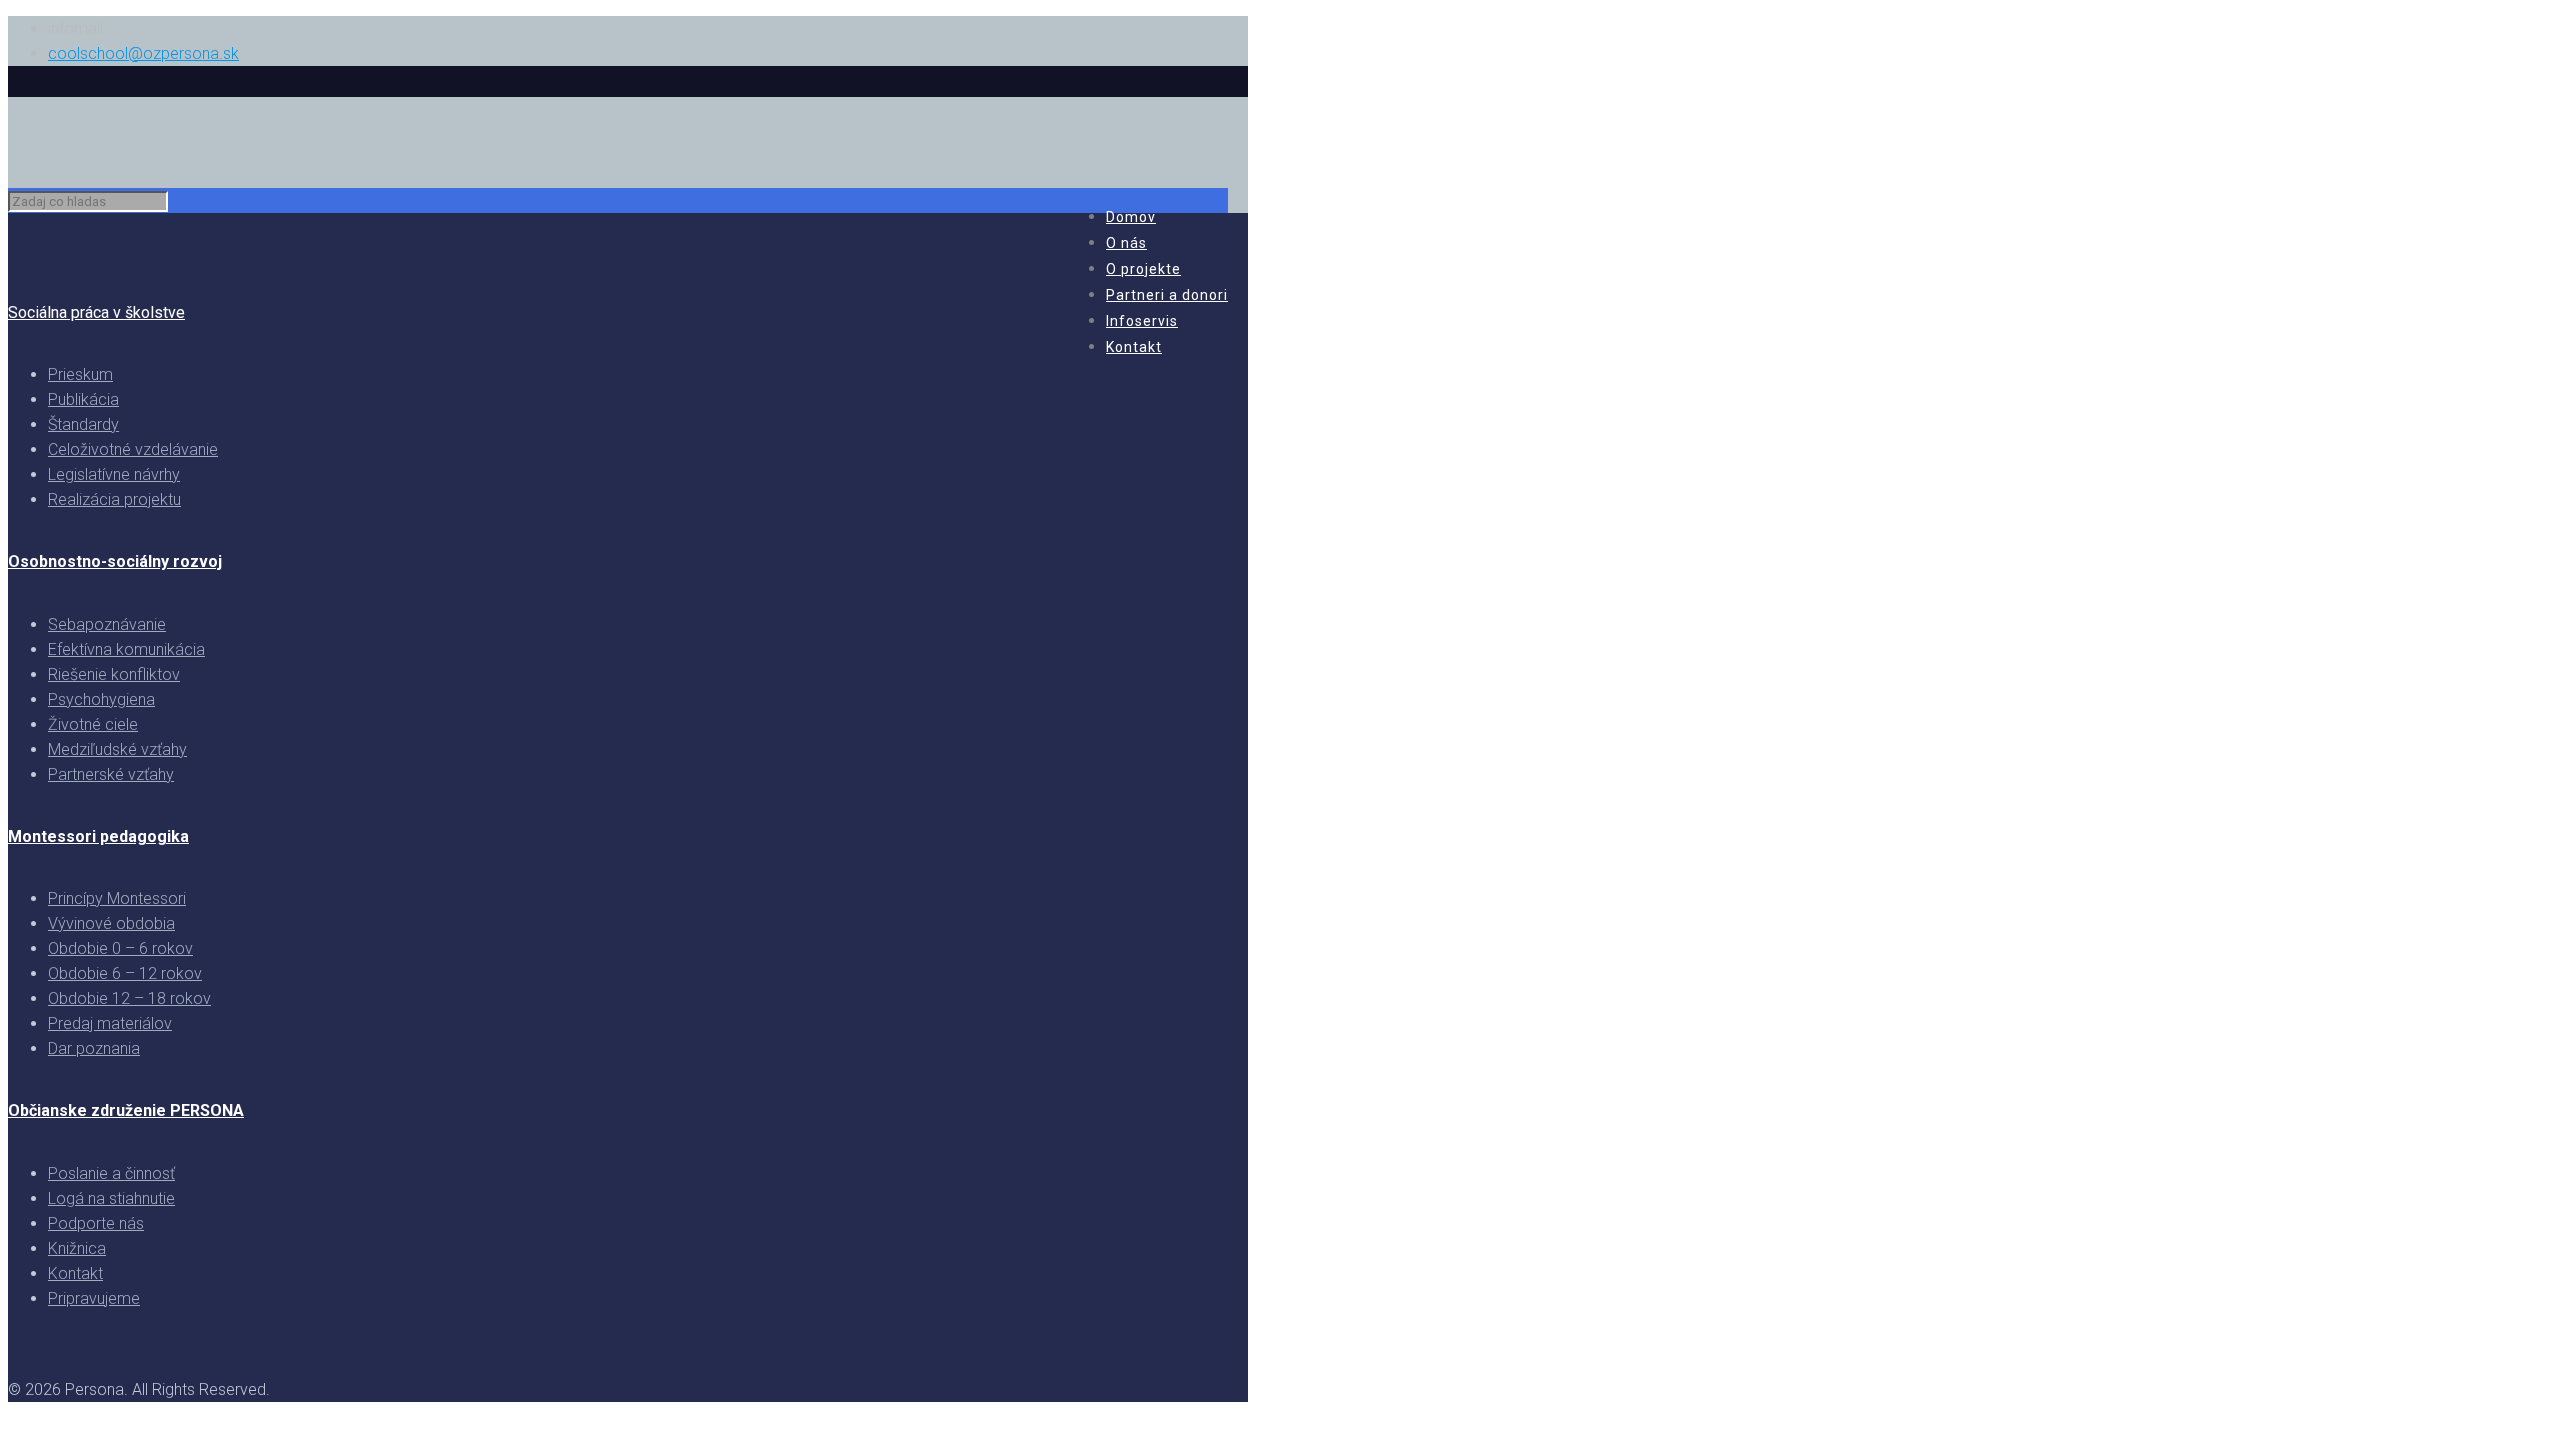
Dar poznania (94, 1048)
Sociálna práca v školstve (96, 312)
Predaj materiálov (110, 1023)
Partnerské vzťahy (111, 774)
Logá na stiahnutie (111, 1198)
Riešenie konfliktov (114, 674)
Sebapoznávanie (107, 624)
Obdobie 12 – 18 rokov (129, 998)
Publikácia (83, 399)
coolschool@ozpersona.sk (143, 53)
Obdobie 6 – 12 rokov (125, 973)
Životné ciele (93, 724)
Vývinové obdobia (111, 923)
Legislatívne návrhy (114, 474)
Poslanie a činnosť (111, 1173)
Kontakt (75, 1273)
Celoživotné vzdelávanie (133, 449)
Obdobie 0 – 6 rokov (120, 948)
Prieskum (80, 374)
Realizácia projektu (114, 499)
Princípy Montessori (117, 898)
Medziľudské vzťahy (117, 749)
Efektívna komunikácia (126, 649)
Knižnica (77, 1248)
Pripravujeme (94, 1298)
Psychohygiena (101, 699)
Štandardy (83, 424)
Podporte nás (96, 1223)
